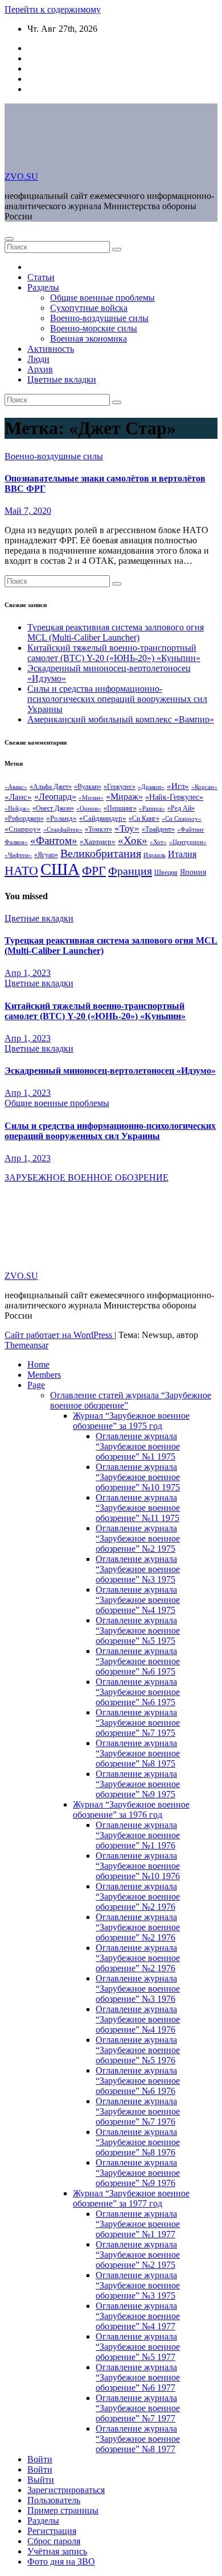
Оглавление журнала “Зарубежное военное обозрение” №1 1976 (138, 1835)
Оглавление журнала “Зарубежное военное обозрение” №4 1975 (138, 1600)
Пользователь (54, 2500)
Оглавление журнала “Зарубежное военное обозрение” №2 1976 (138, 1896)
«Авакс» (16, 787)
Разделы (43, 287)
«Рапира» (152, 809)
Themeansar (26, 1345)
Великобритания (101, 853)
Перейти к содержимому (53, 9)
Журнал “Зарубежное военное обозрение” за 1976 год (131, 1810)
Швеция (166, 872)
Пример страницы (63, 2510)
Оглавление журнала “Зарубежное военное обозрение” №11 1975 (138, 1508)
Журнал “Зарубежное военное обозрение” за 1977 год (131, 2198)
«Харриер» (98, 842)
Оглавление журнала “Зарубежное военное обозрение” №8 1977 (138, 2439)
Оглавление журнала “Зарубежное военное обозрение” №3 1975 (138, 1569)
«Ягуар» (46, 855)
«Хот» (158, 842)
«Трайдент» (158, 829)
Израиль (155, 855)
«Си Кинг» (144, 818)
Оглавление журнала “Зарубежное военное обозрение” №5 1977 (138, 2347)
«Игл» (178, 786)
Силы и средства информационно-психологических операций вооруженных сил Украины (117, 699)
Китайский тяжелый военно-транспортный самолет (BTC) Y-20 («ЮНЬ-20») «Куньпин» (114, 653)
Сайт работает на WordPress (59, 1335)
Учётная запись (57, 2551)
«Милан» (91, 798)
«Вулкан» (88, 787)
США (60, 869)
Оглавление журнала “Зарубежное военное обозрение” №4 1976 (138, 2019)
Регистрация (52, 2531)
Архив (40, 369)
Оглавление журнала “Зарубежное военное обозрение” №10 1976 (138, 1866)
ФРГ (94, 871)
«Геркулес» (120, 787)
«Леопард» (55, 797)
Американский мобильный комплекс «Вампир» (121, 719)
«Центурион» (188, 842)
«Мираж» (124, 797)
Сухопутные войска (89, 308)
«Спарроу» (23, 829)
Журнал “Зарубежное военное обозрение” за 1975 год (131, 1421)
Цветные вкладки (62, 379)
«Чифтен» (18, 855)
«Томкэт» (98, 829)
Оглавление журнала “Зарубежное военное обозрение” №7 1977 (138, 2408)
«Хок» (133, 840)
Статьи (41, 277)
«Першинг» (120, 809)
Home (38, 1364)
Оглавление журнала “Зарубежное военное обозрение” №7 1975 (138, 1723)
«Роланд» (61, 818)
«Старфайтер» (63, 829)
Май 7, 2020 (28, 511)
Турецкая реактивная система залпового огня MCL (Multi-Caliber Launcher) (116, 632)
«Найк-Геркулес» (174, 797)
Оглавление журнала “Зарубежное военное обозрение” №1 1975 (138, 1446)
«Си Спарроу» (182, 819)
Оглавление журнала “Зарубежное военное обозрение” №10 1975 (138, 1477)
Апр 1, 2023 (28, 973)
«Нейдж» (17, 808)
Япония (193, 872)
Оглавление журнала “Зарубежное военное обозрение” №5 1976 (138, 2050)
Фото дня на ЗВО (61, 2562)
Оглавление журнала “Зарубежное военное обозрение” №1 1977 (138, 2224)
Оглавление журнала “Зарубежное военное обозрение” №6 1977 (138, 2377)
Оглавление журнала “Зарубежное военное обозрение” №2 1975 (138, 1538)
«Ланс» (18, 797)
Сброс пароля (54, 2541)
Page (36, 1385)
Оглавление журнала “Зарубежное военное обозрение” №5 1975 (138, 1630)
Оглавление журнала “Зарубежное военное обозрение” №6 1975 (138, 1661)
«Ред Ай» (181, 809)
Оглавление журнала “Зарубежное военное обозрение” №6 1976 (138, 2081)
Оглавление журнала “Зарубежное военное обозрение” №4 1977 (138, 2316)
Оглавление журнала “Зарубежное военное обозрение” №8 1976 (138, 2142)
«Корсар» (204, 787)
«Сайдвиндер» (103, 818)
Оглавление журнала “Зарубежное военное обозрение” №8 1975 (138, 1753)
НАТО (21, 871)
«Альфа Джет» (51, 787)
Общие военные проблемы (102, 298)
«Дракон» (151, 787)
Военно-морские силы (94, 328)
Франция (130, 871)
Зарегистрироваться (66, 2490)
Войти (40, 2459)
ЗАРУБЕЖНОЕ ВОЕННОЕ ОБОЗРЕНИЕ (87, 1177)
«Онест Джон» (53, 808)
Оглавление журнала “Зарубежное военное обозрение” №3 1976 (138, 1989)
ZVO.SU (21, 176)
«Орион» (89, 809)
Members (44, 1375)
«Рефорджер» (24, 818)
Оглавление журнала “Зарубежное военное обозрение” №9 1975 (138, 1784)
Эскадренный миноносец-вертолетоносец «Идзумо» (110, 1071)
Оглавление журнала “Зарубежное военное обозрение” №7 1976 (138, 2111)
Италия (182, 854)
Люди (38, 359)
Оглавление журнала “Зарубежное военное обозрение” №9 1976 (138, 2173)
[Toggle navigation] (9, 239)
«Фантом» (54, 840)
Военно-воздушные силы (99, 318)
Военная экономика (89, 338)
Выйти (41, 2480)
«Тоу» (127, 828)
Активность (51, 349)
